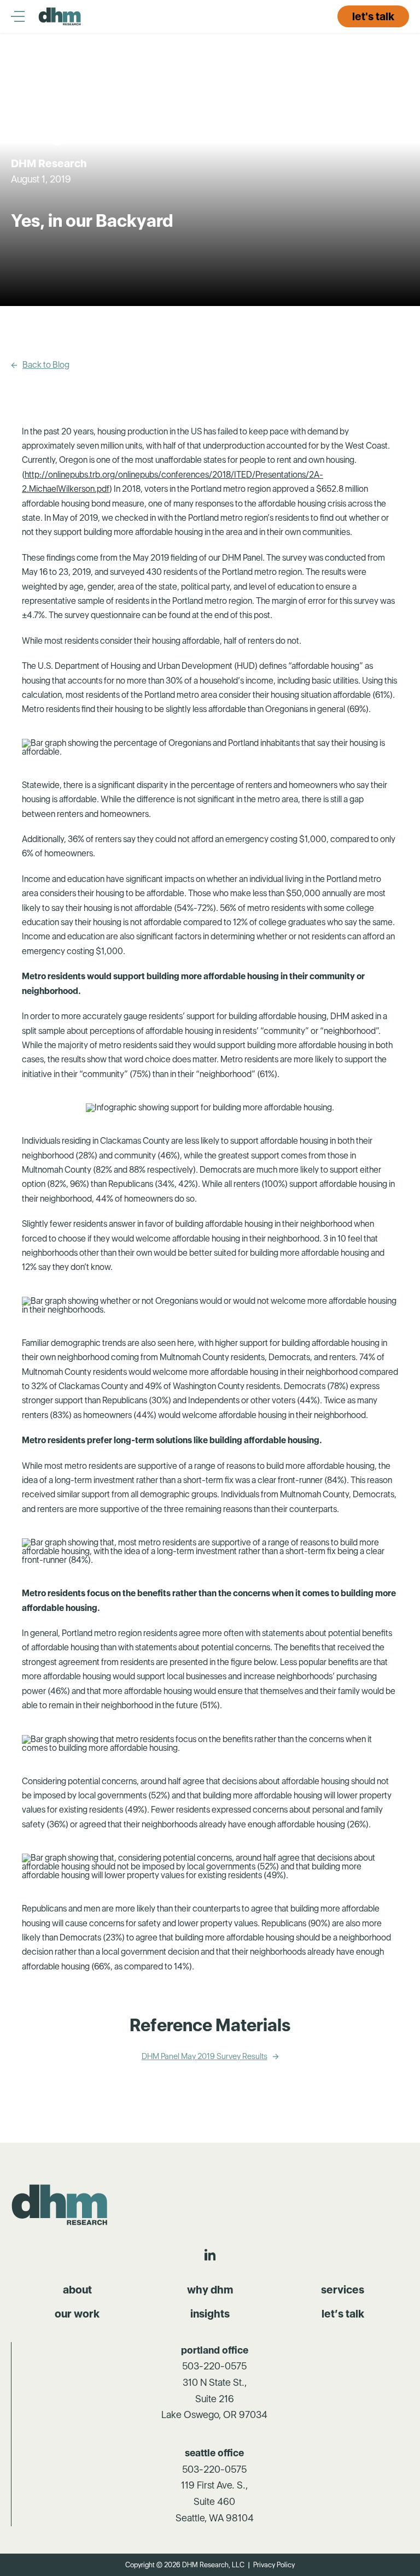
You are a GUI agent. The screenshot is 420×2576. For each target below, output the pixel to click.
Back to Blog (46, 365)
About (77, 2290)
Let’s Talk (343, 2314)
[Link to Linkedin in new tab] (210, 2255)
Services (343, 2290)
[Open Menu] (25, 16)
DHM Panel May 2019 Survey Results (205, 2057)
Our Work (77, 2314)
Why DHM (210, 2290)
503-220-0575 (214, 2366)
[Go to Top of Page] (61, 2205)
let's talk (373, 16)
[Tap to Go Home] (60, 16)
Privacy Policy (274, 2565)
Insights (210, 2314)
